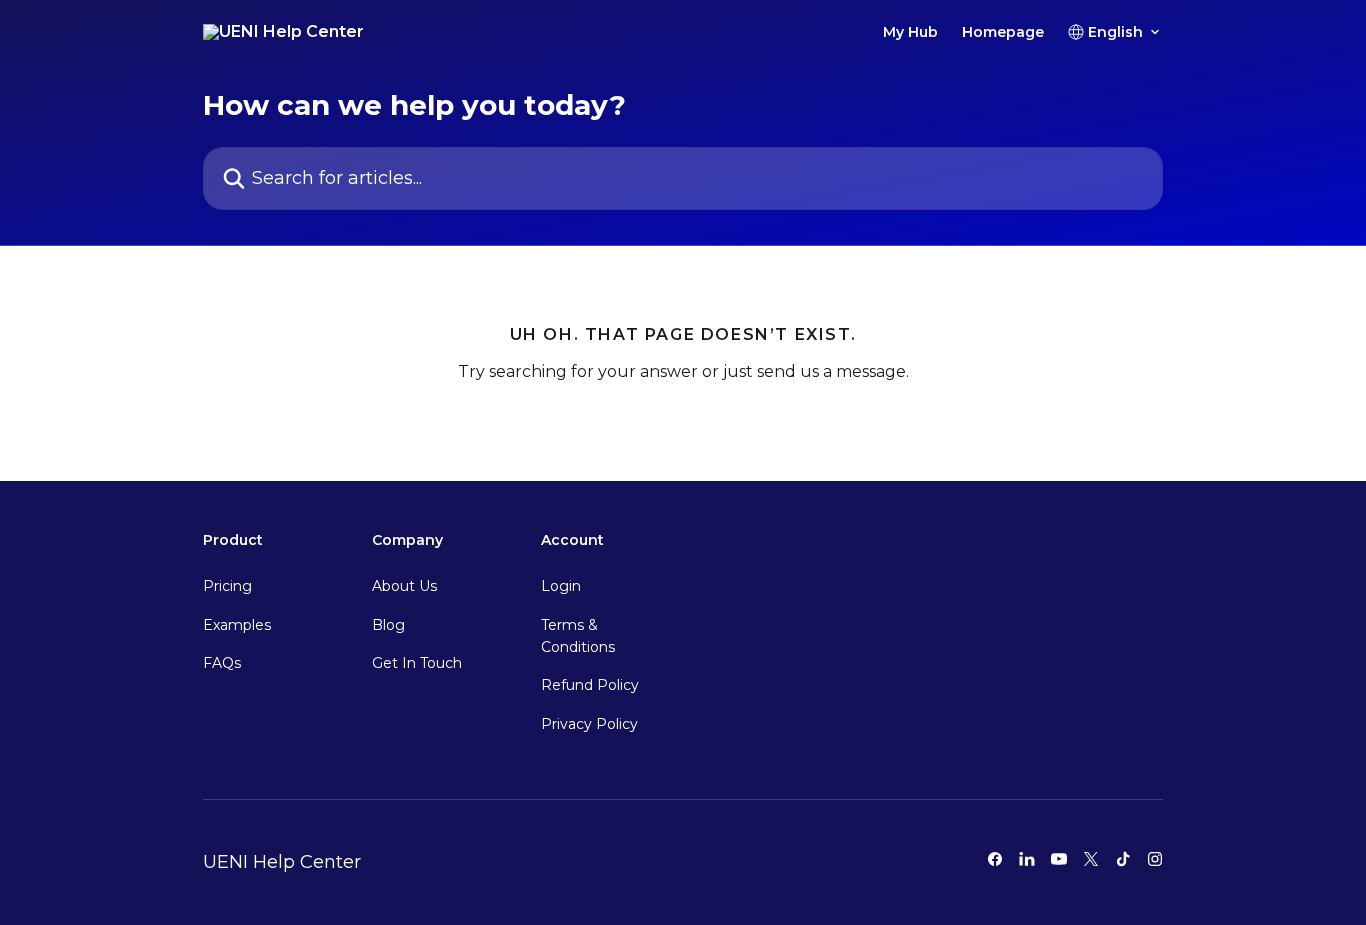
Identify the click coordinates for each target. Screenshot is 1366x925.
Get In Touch (417, 663)
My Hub (910, 32)
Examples (237, 625)
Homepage (1003, 32)
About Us (404, 586)
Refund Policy (590, 685)
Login (561, 586)
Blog (388, 625)
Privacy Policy (589, 724)
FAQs (222, 663)
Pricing (227, 586)
